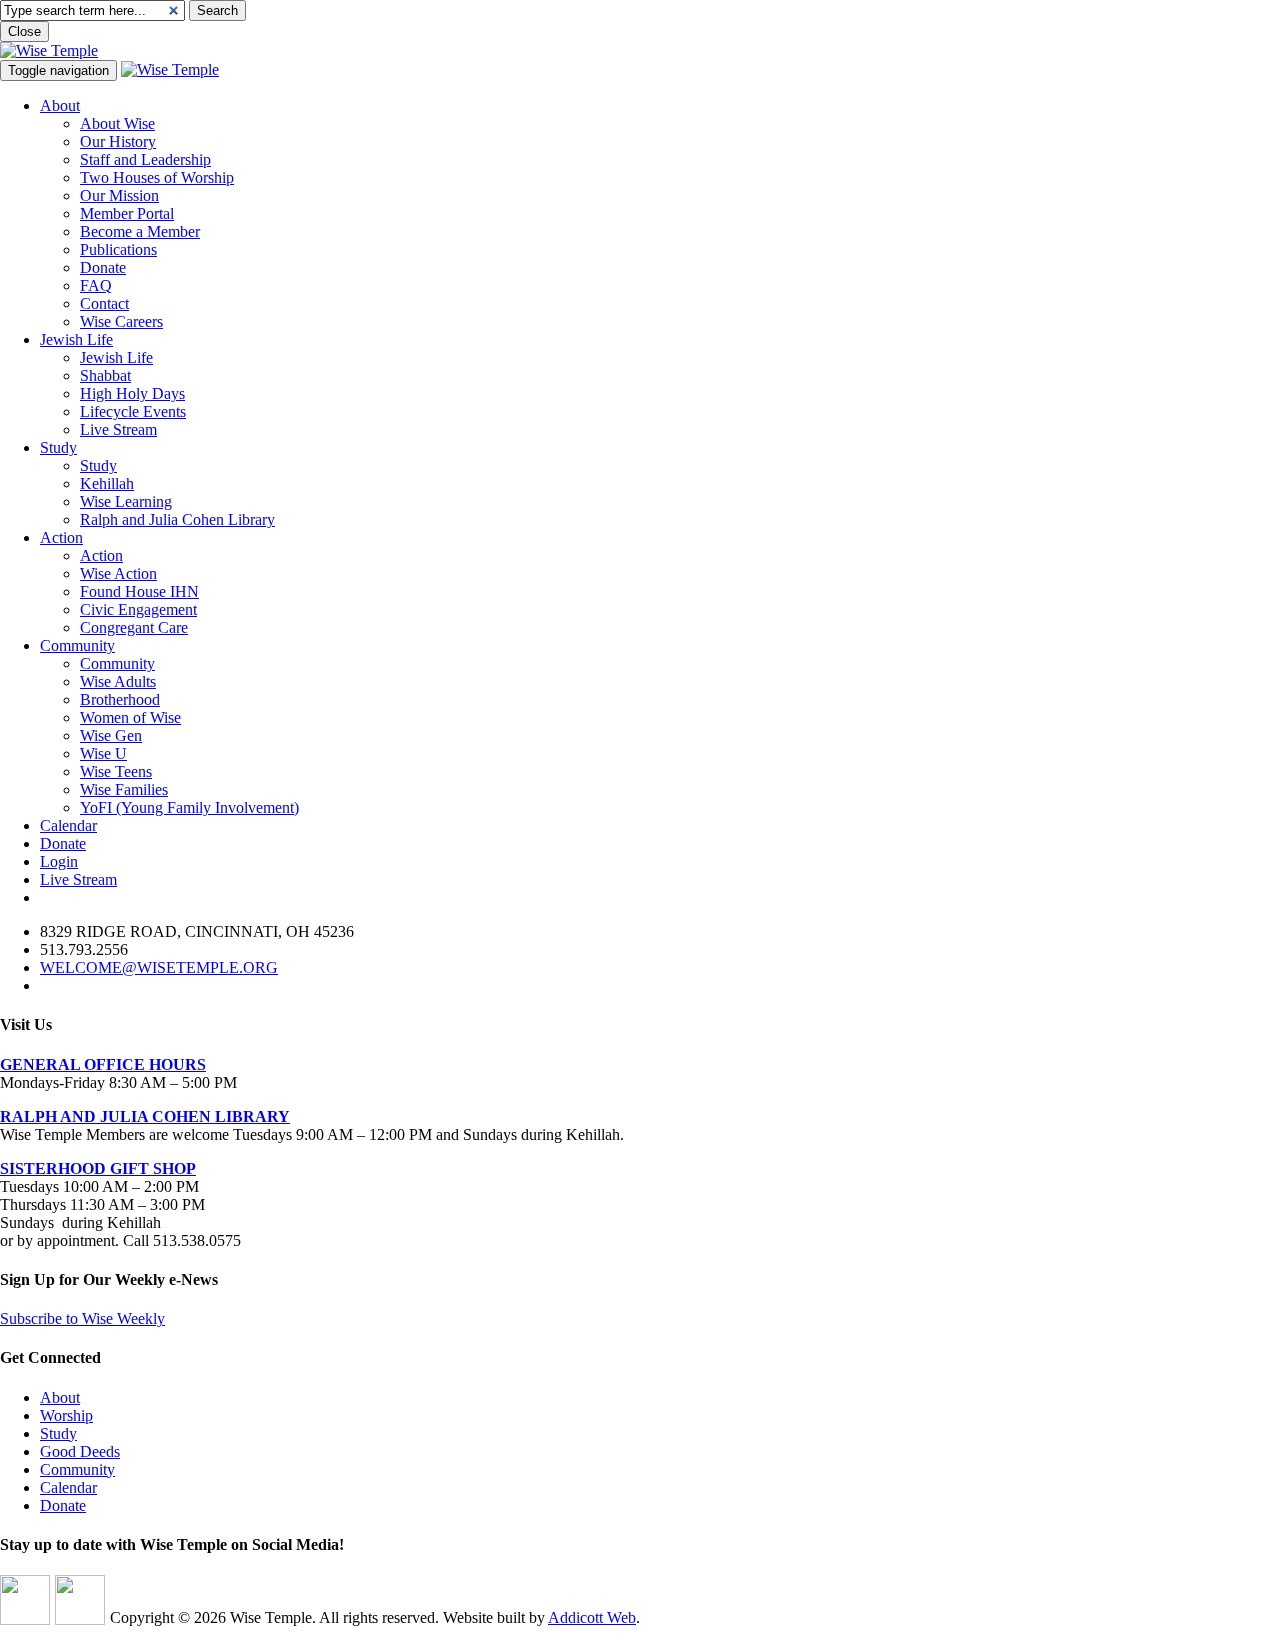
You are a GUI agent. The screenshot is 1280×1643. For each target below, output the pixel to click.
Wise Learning (126, 501)
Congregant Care (134, 627)
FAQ (96, 285)
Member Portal (127, 213)
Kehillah (107, 483)
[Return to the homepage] (49, 50)
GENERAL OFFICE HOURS (103, 1064)
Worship (66, 1415)
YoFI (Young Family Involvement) (189, 807)
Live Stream (118, 429)
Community (77, 645)
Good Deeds (80, 1451)
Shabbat (105, 375)
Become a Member (140, 231)
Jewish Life (76, 339)
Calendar (68, 825)
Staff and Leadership (145, 159)
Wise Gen (111, 735)
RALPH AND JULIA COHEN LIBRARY (145, 1116)
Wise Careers (121, 321)
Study (58, 447)
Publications (118, 249)
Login (59, 861)
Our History (118, 141)
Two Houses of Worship (157, 177)
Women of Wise (130, 717)
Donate (103, 267)
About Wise (117, 123)
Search (217, 10)
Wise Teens (116, 771)
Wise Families (124, 789)
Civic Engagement (138, 609)
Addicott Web (592, 1617)
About (60, 105)
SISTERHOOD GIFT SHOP (98, 1168)
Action (61, 537)
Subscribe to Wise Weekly (82, 1318)
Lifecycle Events (133, 411)
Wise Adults (118, 681)
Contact (104, 303)
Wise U (103, 753)
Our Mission (119, 195)
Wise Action (118, 573)
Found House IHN (139, 591)
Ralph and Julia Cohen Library (177, 519)
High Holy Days (132, 393)
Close (24, 31)
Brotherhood (120, 699)
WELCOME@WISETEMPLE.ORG (159, 967)
